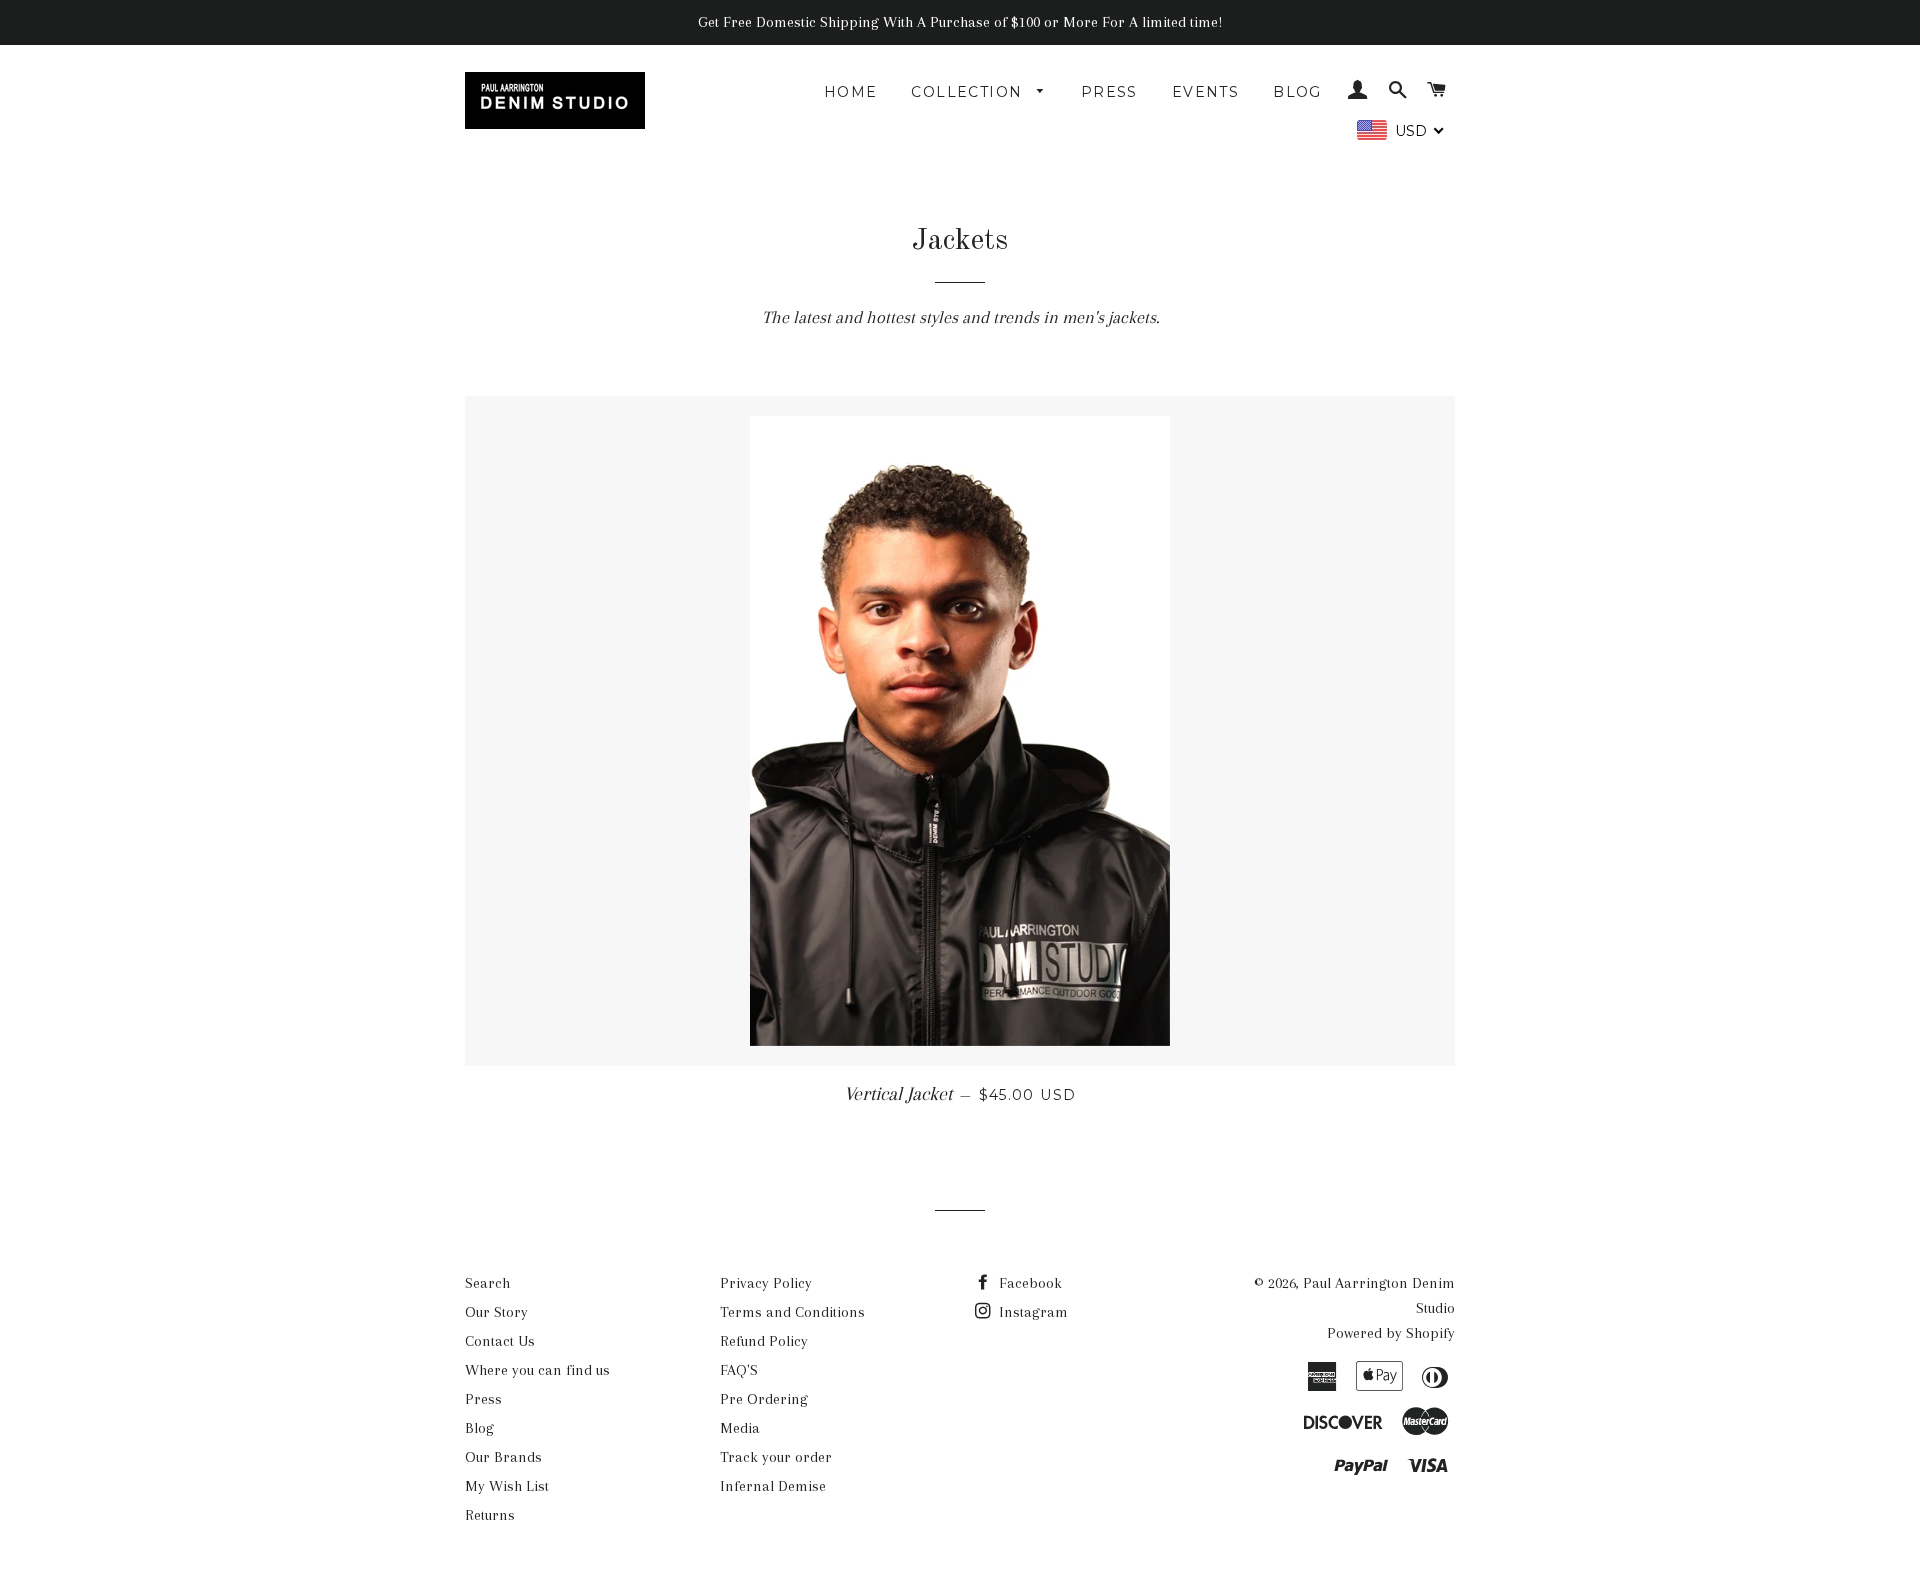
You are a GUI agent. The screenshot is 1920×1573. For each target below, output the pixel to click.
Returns (490, 1515)
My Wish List (507, 1486)
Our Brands (503, 1457)
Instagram (1031, 1312)
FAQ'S (739, 1370)
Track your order (776, 1457)
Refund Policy (764, 1341)
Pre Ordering (764, 1399)
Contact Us (500, 1341)
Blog (1297, 92)
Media (740, 1428)
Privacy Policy (766, 1283)
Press (1109, 92)
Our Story (496, 1312)
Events (1205, 92)
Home (851, 92)
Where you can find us (537, 1370)
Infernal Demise (773, 1486)
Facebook (1028, 1283)
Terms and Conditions (792, 1312)
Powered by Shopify (1391, 1333)
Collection (969, 92)
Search (487, 1283)
